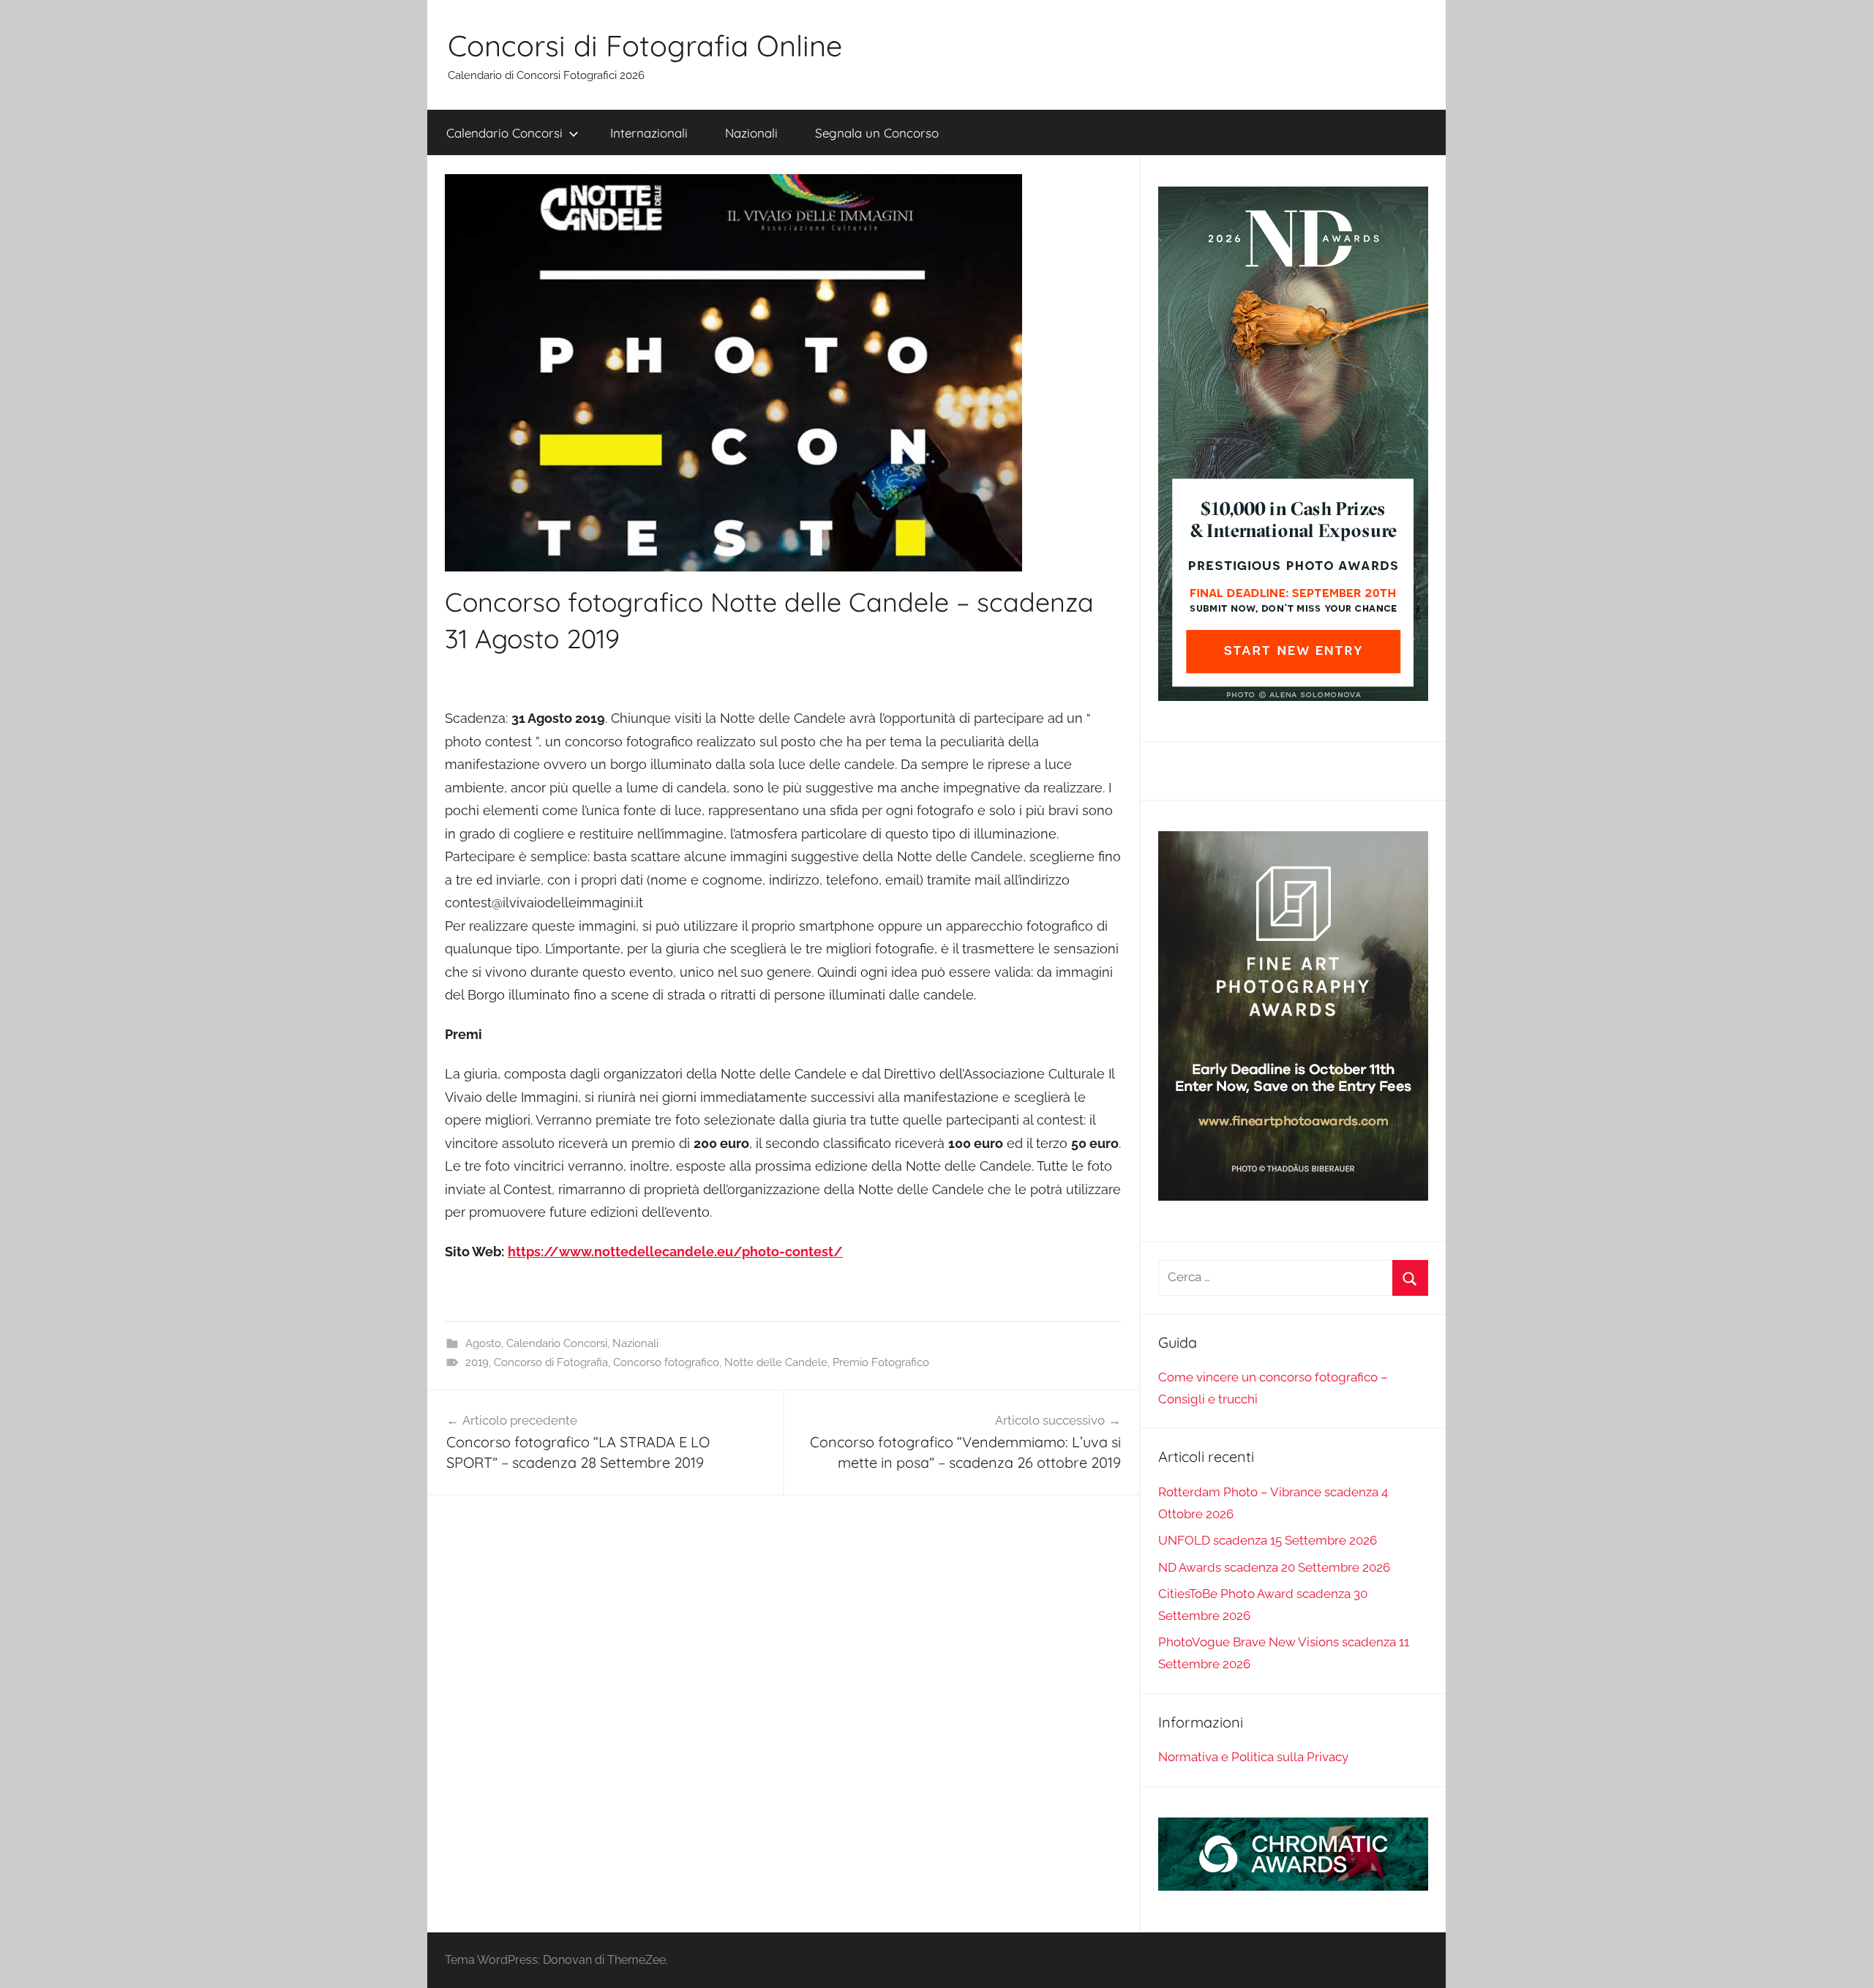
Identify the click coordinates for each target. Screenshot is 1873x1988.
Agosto (483, 1343)
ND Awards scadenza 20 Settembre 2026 (1274, 1567)
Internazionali (649, 133)
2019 (477, 1362)
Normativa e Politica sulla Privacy (1253, 1757)
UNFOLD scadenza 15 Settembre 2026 (1268, 1540)
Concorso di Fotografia (551, 1362)
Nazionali (751, 133)
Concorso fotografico (666, 1362)
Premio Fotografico (881, 1362)
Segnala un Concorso (877, 133)
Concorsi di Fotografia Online (645, 45)
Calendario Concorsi (504, 133)
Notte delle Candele (776, 1362)
